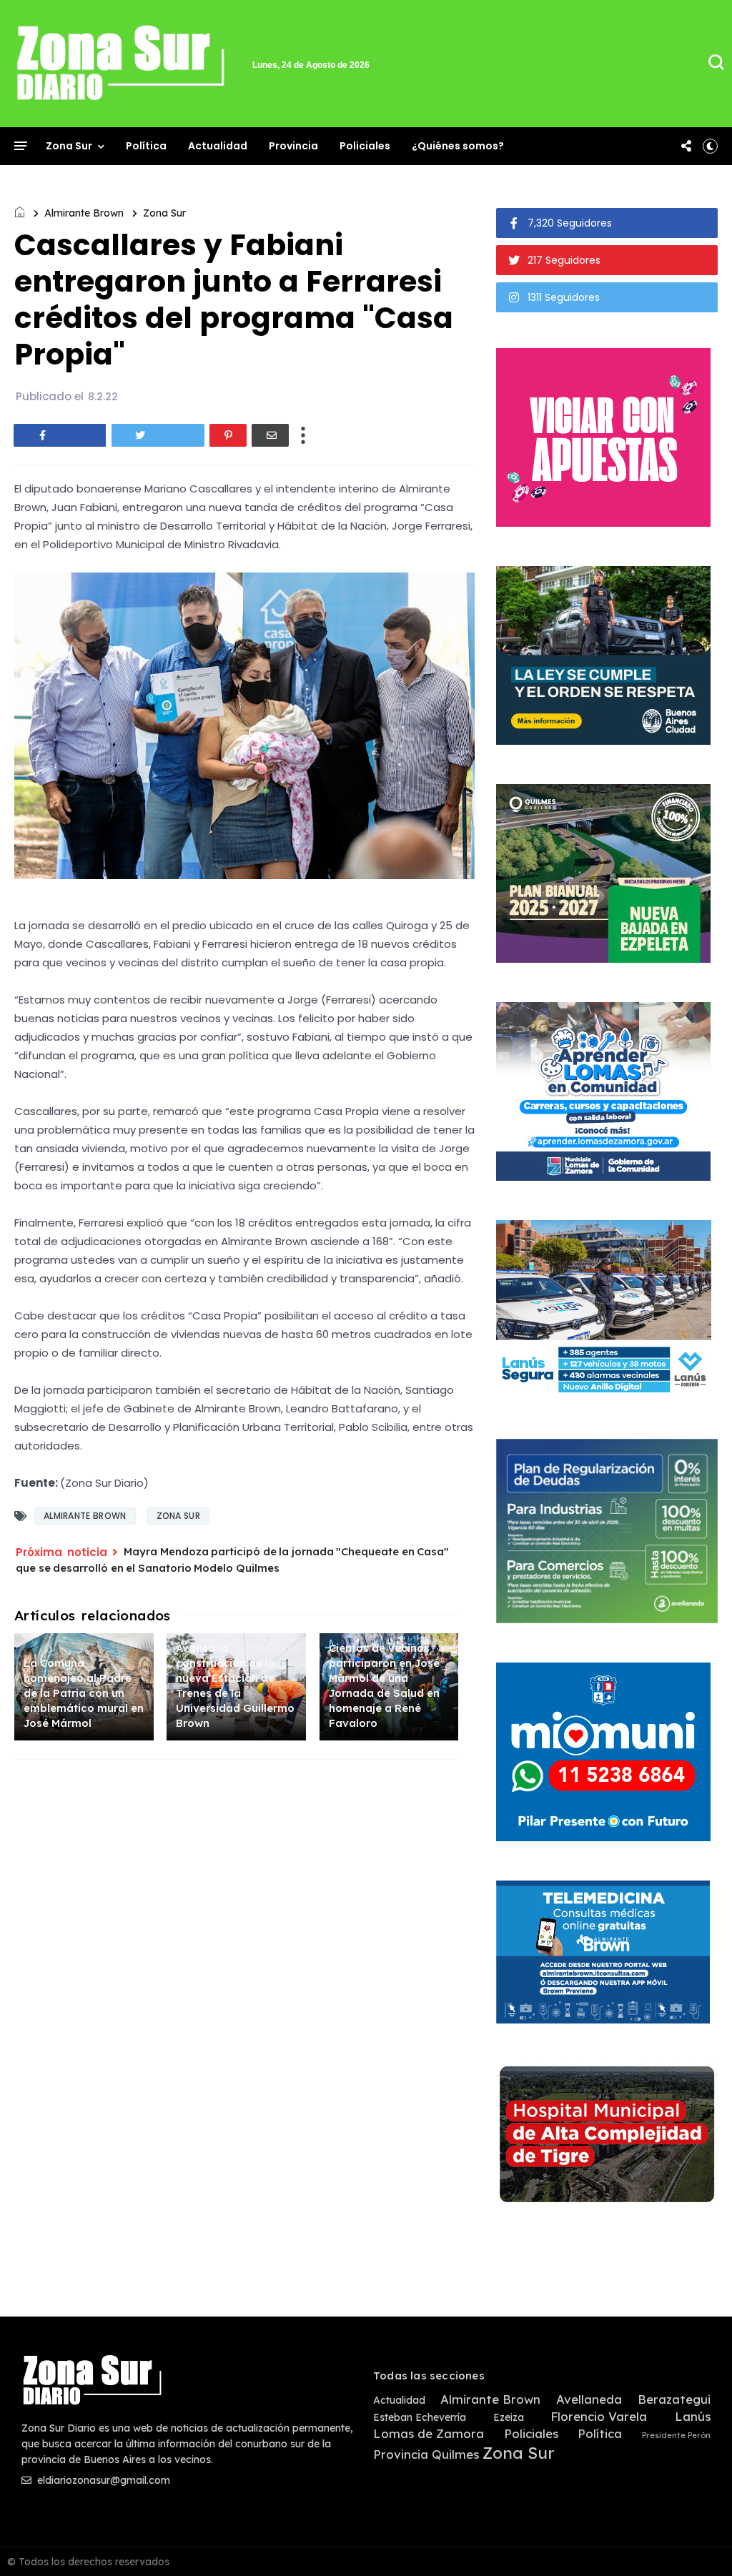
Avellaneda (589, 2399)
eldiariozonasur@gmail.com (102, 2480)
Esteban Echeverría (420, 2418)
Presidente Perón (676, 2436)
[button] (710, 146)
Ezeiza (509, 2418)
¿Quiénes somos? (458, 146)
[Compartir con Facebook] (60, 435)
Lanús (693, 2417)
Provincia (293, 146)
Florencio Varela (599, 2417)
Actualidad (218, 146)
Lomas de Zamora (429, 2434)
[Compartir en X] (158, 435)
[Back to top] (697, 2542)
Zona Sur (69, 146)
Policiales (365, 146)
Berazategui (674, 2399)
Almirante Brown (84, 213)
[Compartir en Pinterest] (228, 435)
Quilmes (455, 2454)
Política (146, 146)
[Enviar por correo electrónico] (270, 435)
